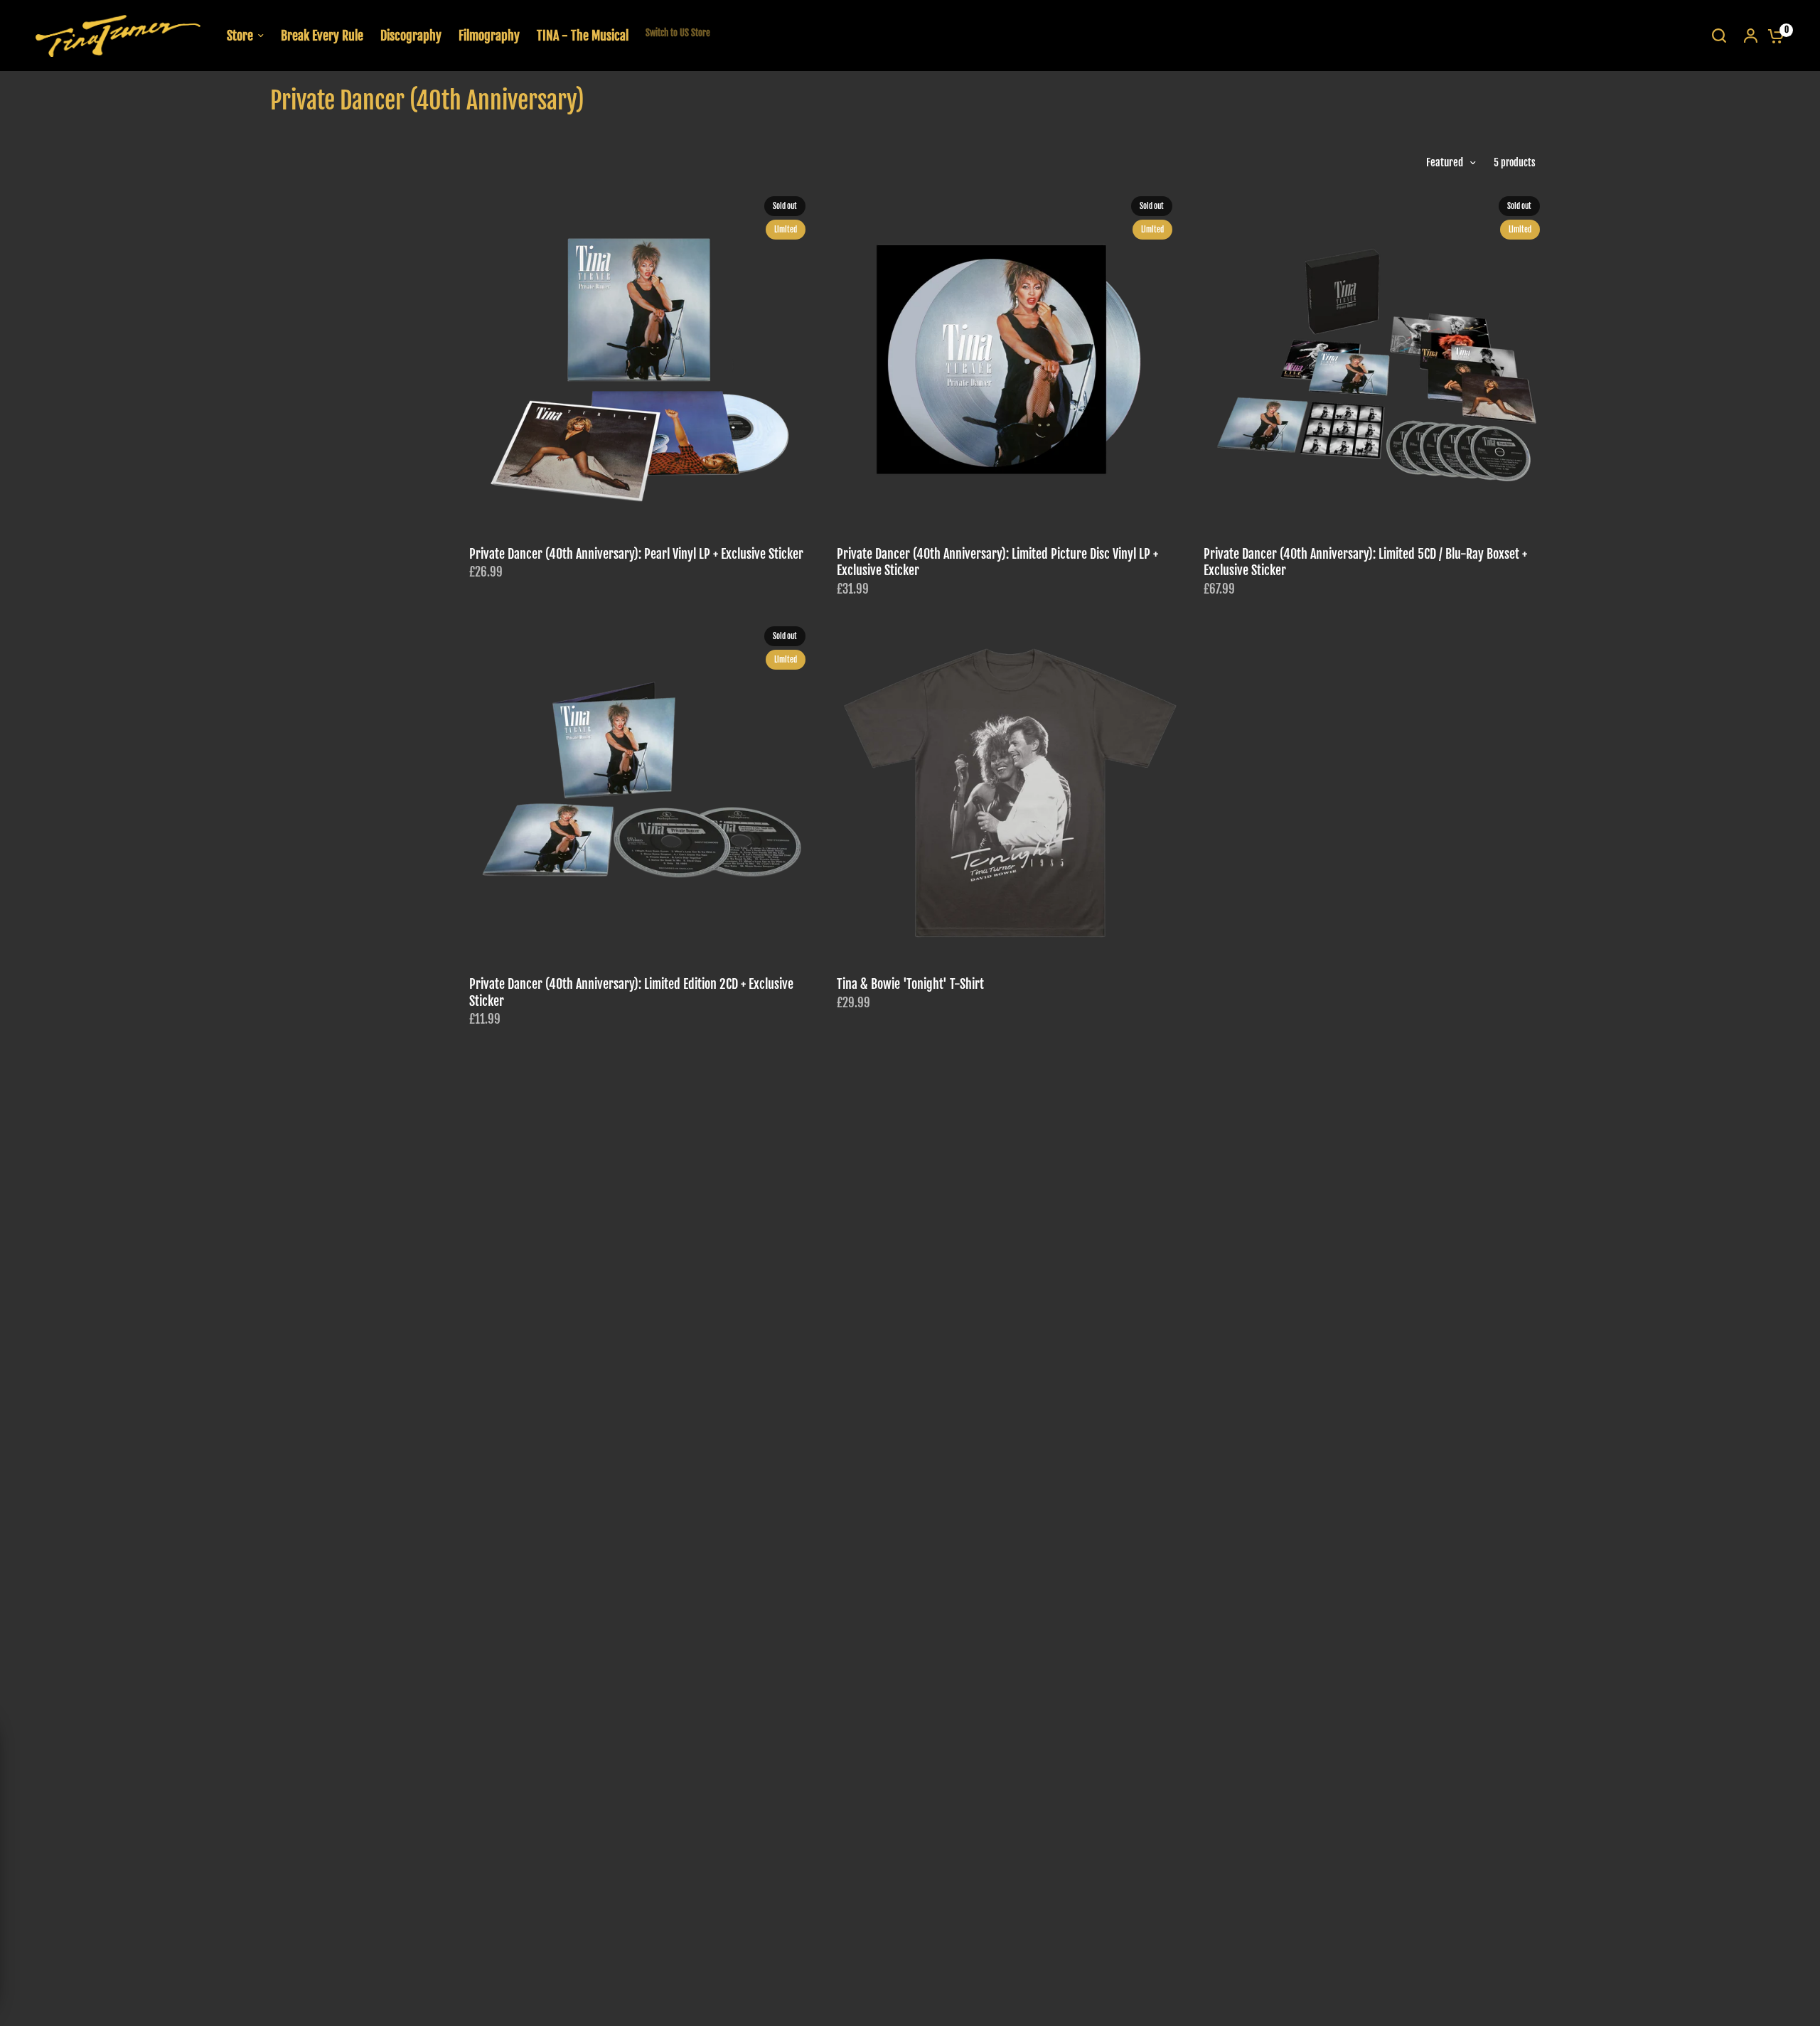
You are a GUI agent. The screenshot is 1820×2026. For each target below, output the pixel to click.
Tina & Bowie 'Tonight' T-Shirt (910, 984)
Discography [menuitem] (411, 36)
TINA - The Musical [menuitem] (583, 36)
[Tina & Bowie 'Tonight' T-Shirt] (1010, 789)
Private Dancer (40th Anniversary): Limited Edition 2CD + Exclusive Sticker (631, 992)
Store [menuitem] (240, 36)
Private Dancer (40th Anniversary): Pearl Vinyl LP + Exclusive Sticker (636, 554)
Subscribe (117, 1916)
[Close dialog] (208, 1705)
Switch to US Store (678, 33)
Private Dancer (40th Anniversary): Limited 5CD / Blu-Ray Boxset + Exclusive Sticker (1365, 562)
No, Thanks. (117, 1942)
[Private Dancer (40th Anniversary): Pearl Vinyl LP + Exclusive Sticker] (642, 359)
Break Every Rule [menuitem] (322, 36)
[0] (1772, 36)
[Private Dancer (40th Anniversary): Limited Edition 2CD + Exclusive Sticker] (642, 789)
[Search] (1719, 36)
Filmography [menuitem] (489, 36)
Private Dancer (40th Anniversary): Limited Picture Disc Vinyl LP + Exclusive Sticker (997, 562)
